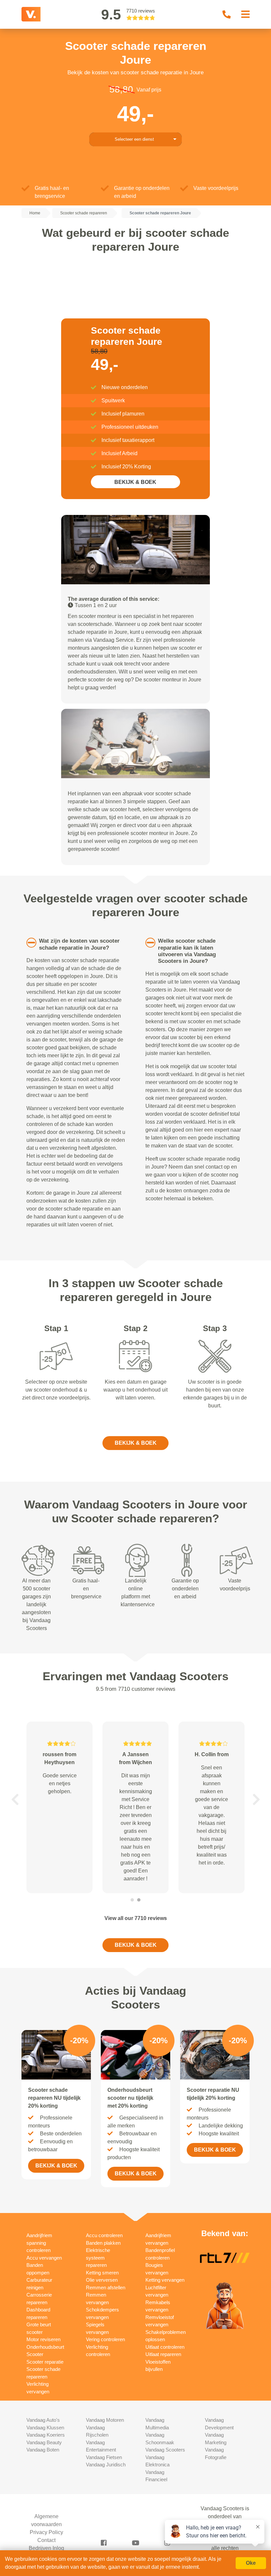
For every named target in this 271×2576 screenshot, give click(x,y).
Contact (46, 2540)
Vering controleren (105, 2339)
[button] (15, 1799)
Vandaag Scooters (165, 2450)
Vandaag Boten (43, 2450)
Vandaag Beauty (44, 2442)
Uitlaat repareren (163, 2354)
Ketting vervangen (165, 2280)
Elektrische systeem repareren (98, 2258)
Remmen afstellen (106, 2287)
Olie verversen (102, 2280)
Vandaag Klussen (45, 2428)
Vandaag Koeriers (46, 2435)
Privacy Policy (46, 2532)
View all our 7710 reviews (136, 1918)
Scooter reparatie (45, 2362)
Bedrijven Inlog (46, 2548)
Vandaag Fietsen (104, 2457)
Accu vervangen (44, 2258)
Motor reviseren (43, 2339)
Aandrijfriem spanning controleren (39, 2243)
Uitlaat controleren (165, 2347)
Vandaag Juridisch (106, 2465)
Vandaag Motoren (105, 2420)
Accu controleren (104, 2235)
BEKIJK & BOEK (135, 482)
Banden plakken (103, 2243)
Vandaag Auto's (43, 2420)
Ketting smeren (102, 2273)
